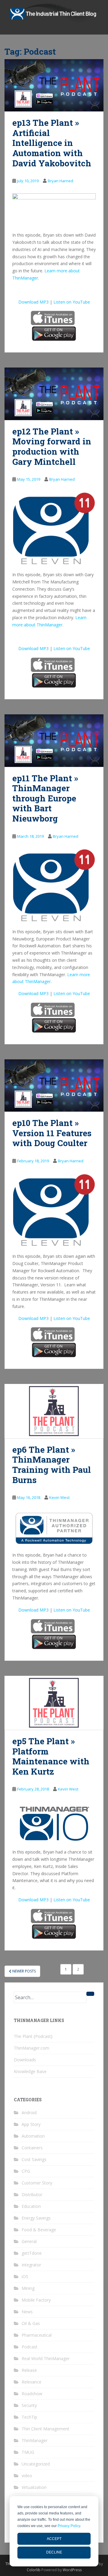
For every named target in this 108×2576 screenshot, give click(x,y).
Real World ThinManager (46, 2358)
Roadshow (32, 2394)
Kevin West (59, 1497)
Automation (33, 2136)
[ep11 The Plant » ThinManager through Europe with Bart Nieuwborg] (54, 740)
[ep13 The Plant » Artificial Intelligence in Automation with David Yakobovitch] (54, 85)
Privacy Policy (69, 2526)
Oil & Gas (31, 2323)
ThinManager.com (31, 2048)
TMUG (28, 2452)
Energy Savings (36, 2218)
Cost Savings (34, 2159)
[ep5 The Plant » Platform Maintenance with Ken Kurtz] (54, 1703)
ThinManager (34, 2440)
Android (29, 2113)
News (27, 2312)
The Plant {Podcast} (33, 2036)
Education (31, 2206)
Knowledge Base (30, 2071)
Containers (32, 2148)
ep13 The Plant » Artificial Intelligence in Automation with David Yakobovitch (52, 143)
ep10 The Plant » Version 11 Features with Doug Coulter (52, 1133)
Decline (54, 2552)
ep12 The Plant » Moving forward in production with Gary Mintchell (52, 446)
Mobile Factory (36, 2300)
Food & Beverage (39, 2230)
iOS (25, 2276)
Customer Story (37, 2183)
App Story (31, 2124)
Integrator (31, 2265)
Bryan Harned (60, 181)
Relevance (31, 2382)
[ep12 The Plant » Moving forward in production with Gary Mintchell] (54, 394)
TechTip (29, 2417)
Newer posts (24, 1971)
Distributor (32, 2195)
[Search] (90, 1994)
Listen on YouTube (72, 302)
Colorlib (34, 2570)
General (29, 2241)
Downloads (25, 2060)
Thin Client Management (45, 2429)
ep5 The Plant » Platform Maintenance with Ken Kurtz (51, 1756)
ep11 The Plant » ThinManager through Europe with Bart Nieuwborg (45, 798)
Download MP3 (33, 302)
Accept (54, 2539)
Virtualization (34, 2487)
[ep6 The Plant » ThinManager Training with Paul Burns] (54, 1411)
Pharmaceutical (37, 2335)
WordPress (72, 2570)
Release (29, 2370)
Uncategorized (36, 2464)
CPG (26, 2171)
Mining (28, 2288)
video (27, 2476)
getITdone (32, 2253)
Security (29, 2405)
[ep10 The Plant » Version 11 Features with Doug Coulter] (54, 1085)
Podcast (30, 2347)
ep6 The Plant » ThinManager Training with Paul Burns (52, 1465)
